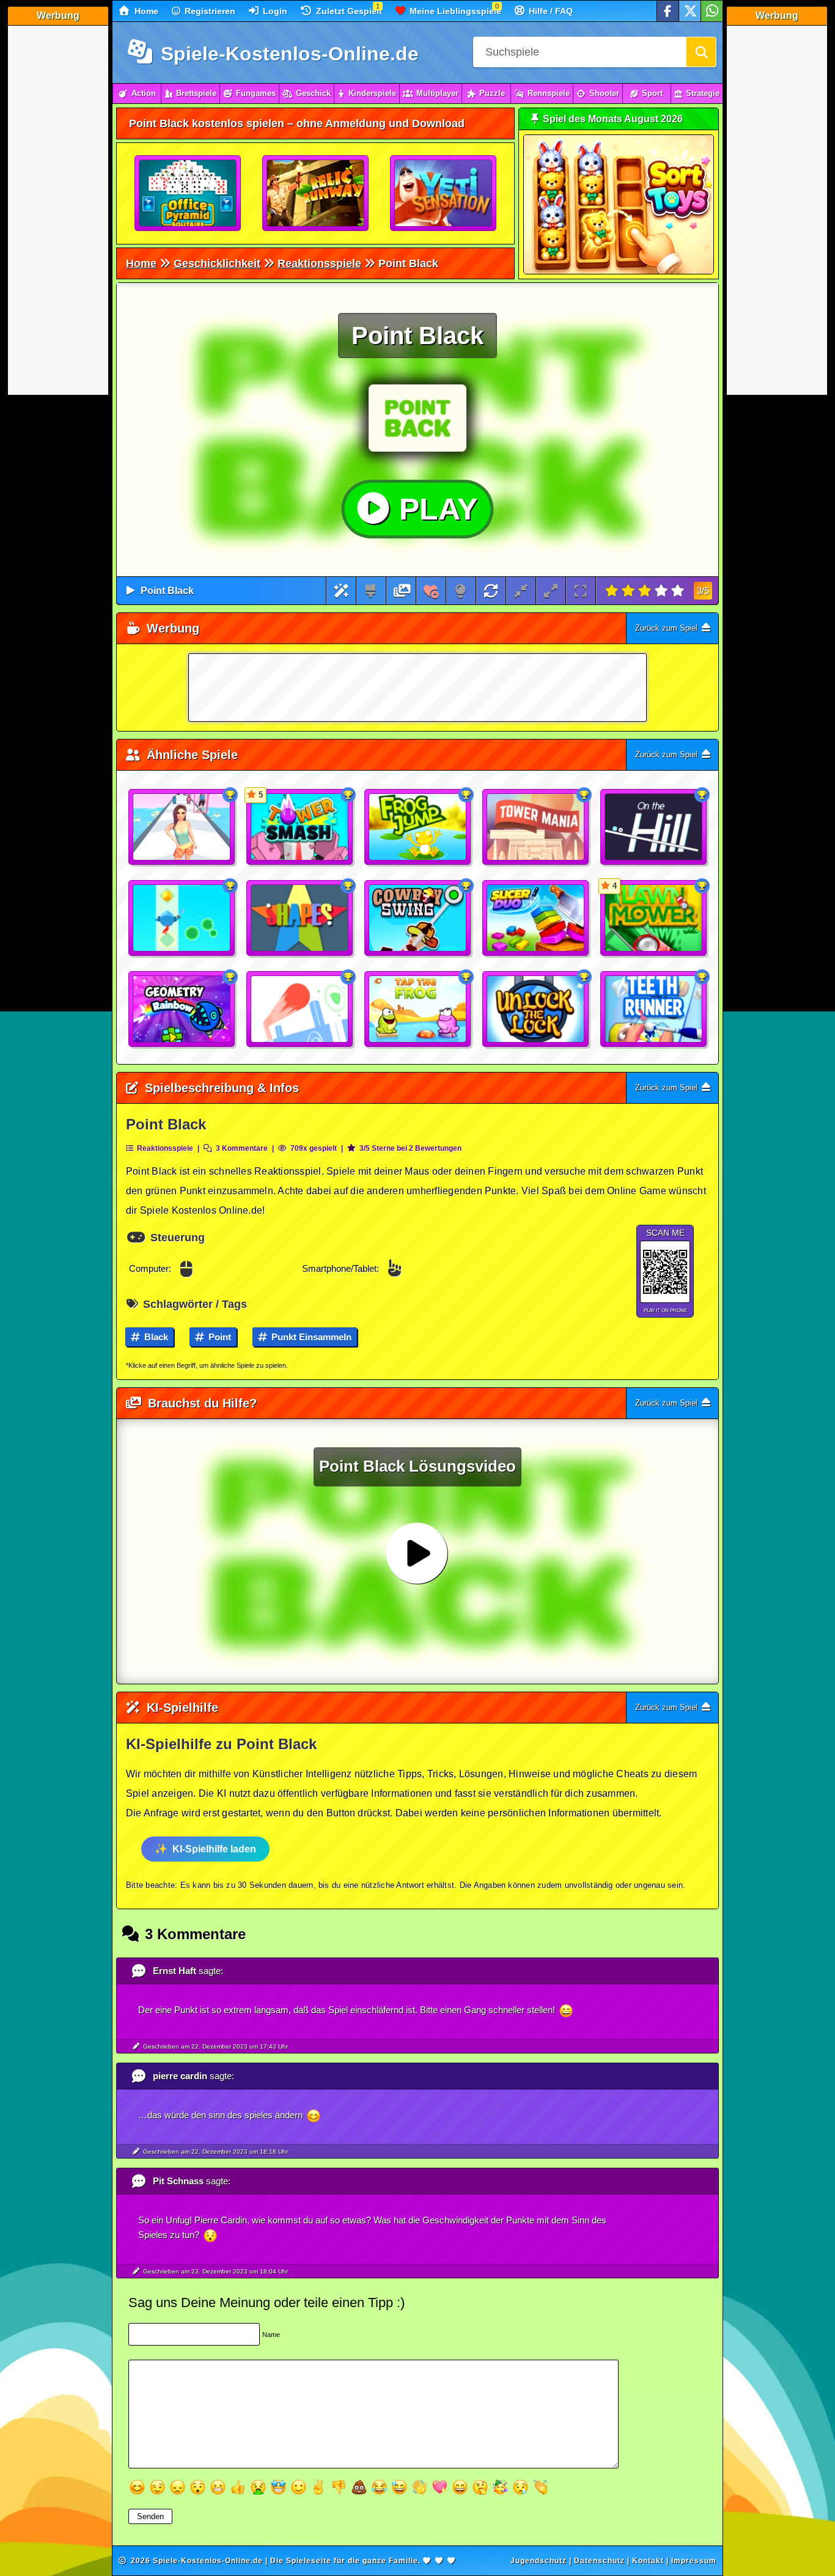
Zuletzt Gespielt (348, 11)
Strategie (703, 93)
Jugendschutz (539, 2561)
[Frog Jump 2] (418, 827)
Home (145, 11)
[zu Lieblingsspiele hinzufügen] (431, 591)
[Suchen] (701, 52)
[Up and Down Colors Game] (300, 1010)
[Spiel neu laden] (491, 591)
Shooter (604, 93)
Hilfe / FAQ (550, 11)
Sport (652, 93)
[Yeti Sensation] (444, 194)
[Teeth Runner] (654, 1010)
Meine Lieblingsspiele (454, 11)
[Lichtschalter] (461, 591)
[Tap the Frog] (418, 1010)
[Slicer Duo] (536, 919)
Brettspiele (196, 93)
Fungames (256, 93)
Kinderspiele (372, 93)
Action (144, 93)
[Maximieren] (551, 591)
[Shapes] (300, 919)
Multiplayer (437, 93)
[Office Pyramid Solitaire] (188, 194)
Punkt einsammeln (310, 1337)
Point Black (167, 591)
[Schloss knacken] (536, 1010)
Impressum (694, 2561)
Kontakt (648, 2561)
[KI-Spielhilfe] (341, 591)
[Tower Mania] (536, 827)
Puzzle (492, 93)
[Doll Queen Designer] (182, 827)
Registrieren (209, 11)
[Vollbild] (580, 591)
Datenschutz (599, 2561)
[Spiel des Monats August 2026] (619, 272)
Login (274, 11)
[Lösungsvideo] (402, 591)
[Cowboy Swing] (418, 919)
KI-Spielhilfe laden (214, 1849)
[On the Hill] (654, 827)
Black (155, 1337)
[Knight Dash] (182, 919)
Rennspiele (549, 93)
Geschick (313, 93)
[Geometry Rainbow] (182, 1010)
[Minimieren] (521, 591)
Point (219, 1337)
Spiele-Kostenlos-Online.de (287, 54)
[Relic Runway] (316, 194)
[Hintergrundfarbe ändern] (371, 591)
